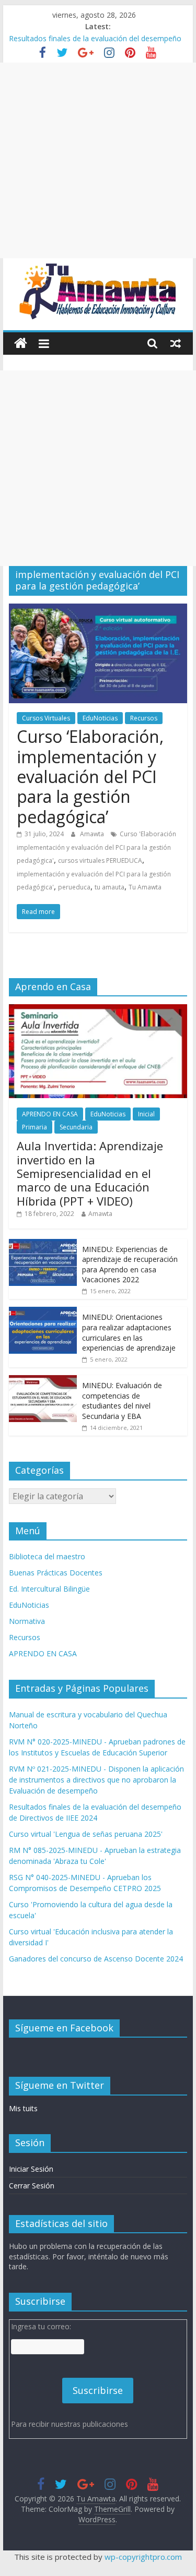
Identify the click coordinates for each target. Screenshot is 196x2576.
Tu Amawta (145, 887)
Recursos (144, 718)
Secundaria (76, 1127)
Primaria (34, 1127)
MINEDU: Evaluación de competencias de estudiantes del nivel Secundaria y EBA (122, 1401)
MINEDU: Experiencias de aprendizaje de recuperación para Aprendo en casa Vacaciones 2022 (130, 1265)
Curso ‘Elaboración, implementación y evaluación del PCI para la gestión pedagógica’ (90, 777)
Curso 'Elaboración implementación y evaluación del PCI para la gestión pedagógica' (96, 847)
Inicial (146, 1114)
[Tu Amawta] (21, 344)
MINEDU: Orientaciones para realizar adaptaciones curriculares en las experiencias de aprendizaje (129, 1332)
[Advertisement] (98, 160)
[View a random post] (176, 343)
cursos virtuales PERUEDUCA (100, 860)
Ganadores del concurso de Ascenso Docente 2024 (96, 1959)
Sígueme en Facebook (64, 2028)
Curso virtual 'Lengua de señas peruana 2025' (86, 1834)
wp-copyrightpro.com (143, 2557)
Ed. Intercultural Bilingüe (49, 1589)
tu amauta (109, 887)
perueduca (74, 887)
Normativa (27, 1621)
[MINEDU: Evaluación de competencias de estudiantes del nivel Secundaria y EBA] (43, 1381)
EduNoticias (100, 718)
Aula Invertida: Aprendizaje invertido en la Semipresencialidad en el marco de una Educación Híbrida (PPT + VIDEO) (90, 1173)
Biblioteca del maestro (47, 1556)
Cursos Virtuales (46, 718)
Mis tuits (23, 2108)
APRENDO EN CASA (50, 1114)
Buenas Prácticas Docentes (56, 1573)
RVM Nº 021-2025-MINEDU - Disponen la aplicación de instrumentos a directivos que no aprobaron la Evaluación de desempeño (96, 1780)
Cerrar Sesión (32, 2186)
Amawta (93, 834)
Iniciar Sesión (31, 2169)
